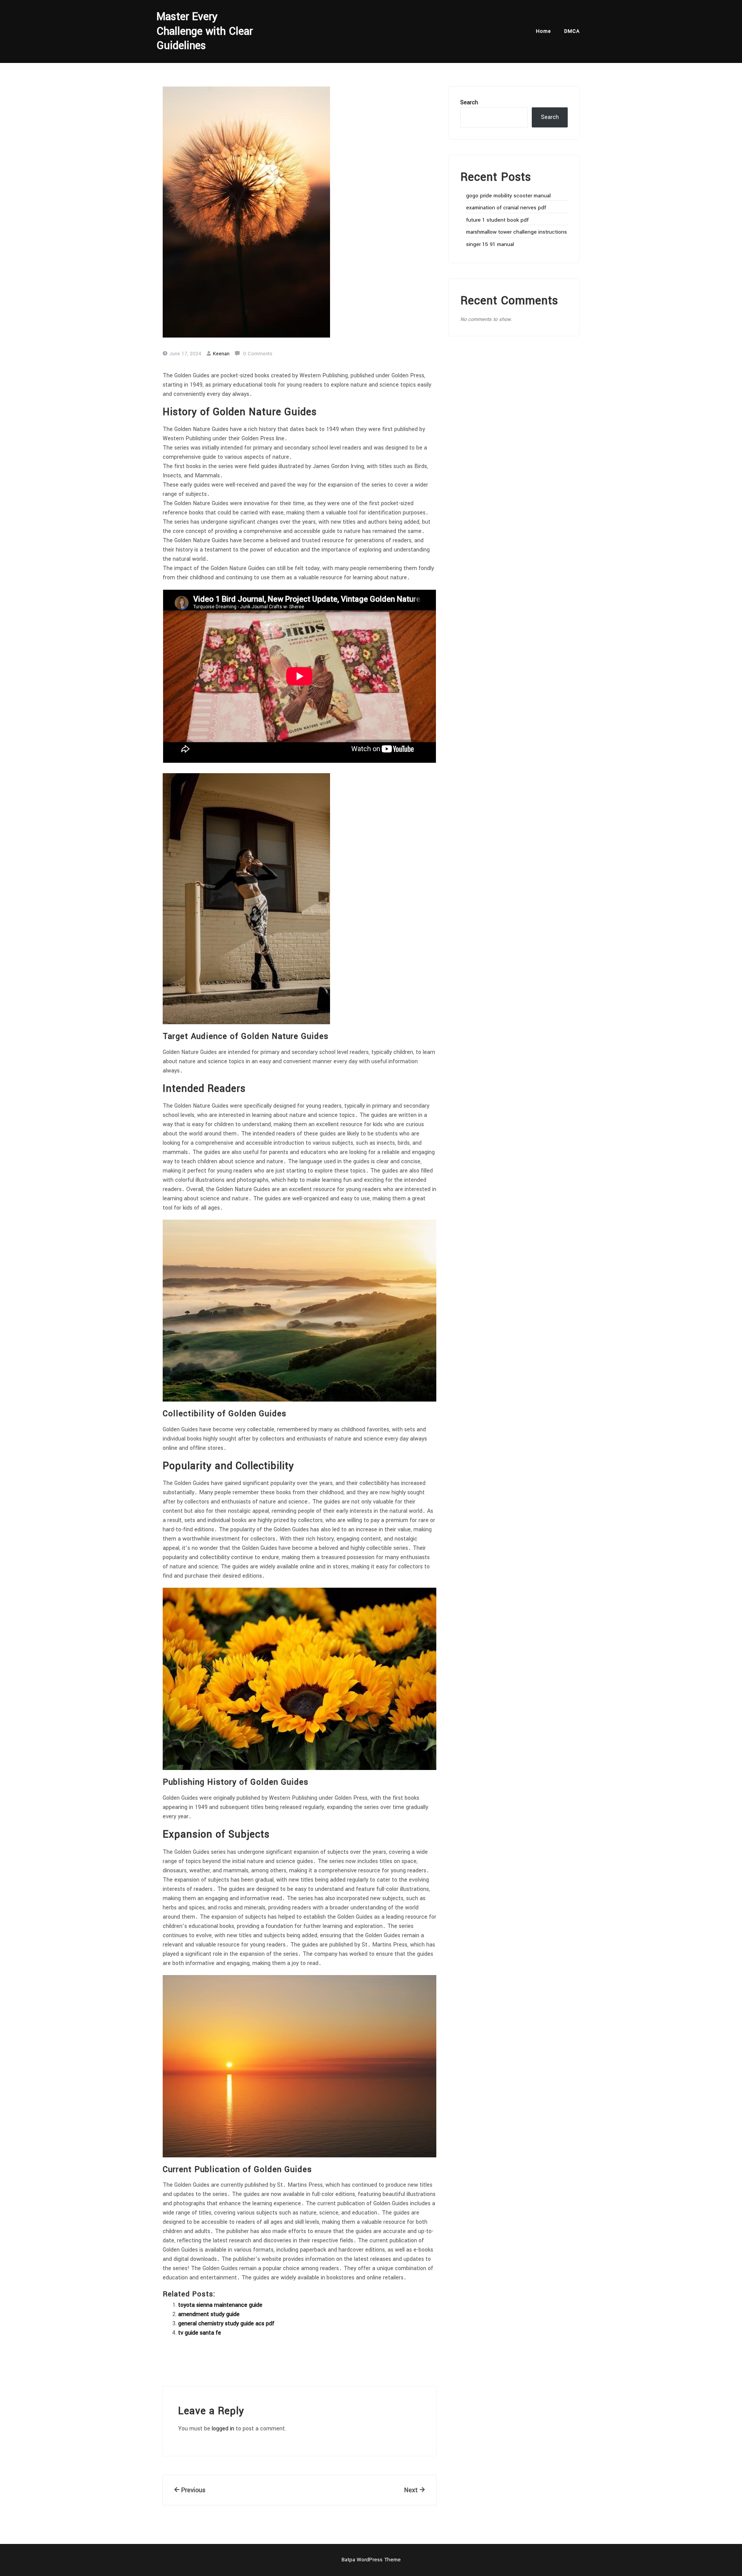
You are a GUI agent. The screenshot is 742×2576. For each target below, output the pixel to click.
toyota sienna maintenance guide (220, 2305)
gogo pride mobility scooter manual (508, 196)
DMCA (572, 31)
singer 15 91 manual (490, 244)
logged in (223, 2429)
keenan (221, 354)
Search (469, 103)
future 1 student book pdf (497, 220)
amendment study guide (209, 2314)
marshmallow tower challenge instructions (517, 232)
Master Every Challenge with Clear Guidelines (205, 31)
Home (544, 31)
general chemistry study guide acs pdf (226, 2324)
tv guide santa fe (200, 2333)
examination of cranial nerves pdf (506, 208)
